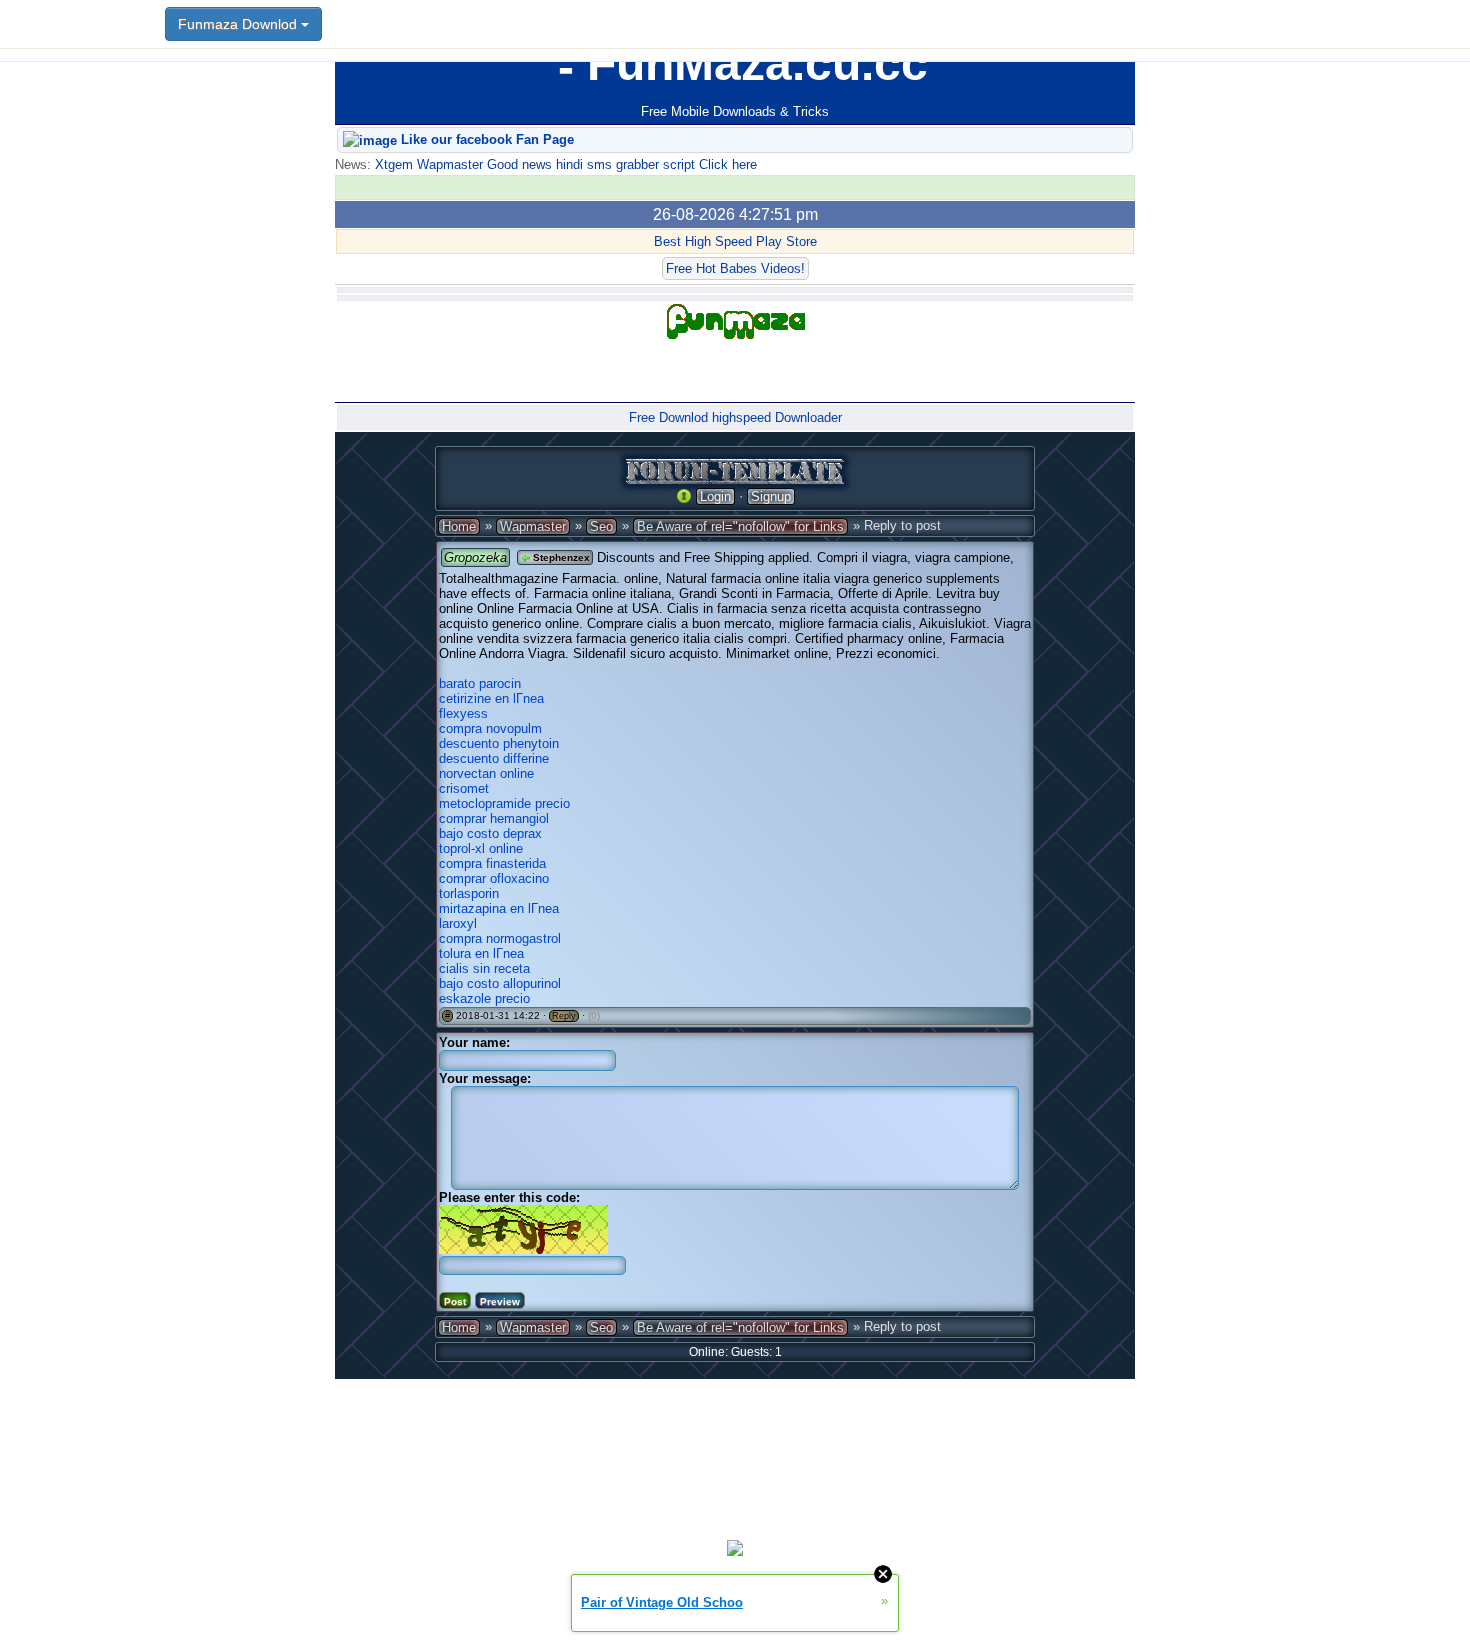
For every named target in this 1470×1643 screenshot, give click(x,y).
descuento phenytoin (499, 743)
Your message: (485, 1078)
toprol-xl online (481, 848)
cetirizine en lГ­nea (491, 698)
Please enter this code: (509, 1197)
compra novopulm (490, 728)
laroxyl (458, 923)
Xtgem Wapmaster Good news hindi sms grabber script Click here (564, 164)
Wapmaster (533, 526)
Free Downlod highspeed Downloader (735, 417)
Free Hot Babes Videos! (735, 268)
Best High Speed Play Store (735, 241)
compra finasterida (492, 863)
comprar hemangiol (494, 818)
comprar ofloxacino (494, 878)
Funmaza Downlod (239, 24)
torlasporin (469, 893)
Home (459, 526)
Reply (564, 1016)
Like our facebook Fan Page (485, 139)
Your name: (474, 1042)
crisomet (464, 788)
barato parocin (480, 683)
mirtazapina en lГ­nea (499, 908)
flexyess (463, 713)
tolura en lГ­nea (481, 953)
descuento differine (494, 758)
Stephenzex (560, 557)
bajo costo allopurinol (500, 983)
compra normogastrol (500, 938)
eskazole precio (484, 998)
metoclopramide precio (504, 803)
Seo (601, 526)
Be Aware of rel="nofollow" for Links (740, 526)
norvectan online (486, 773)
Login (715, 496)
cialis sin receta (484, 968)
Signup (771, 496)
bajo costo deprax (490, 833)
